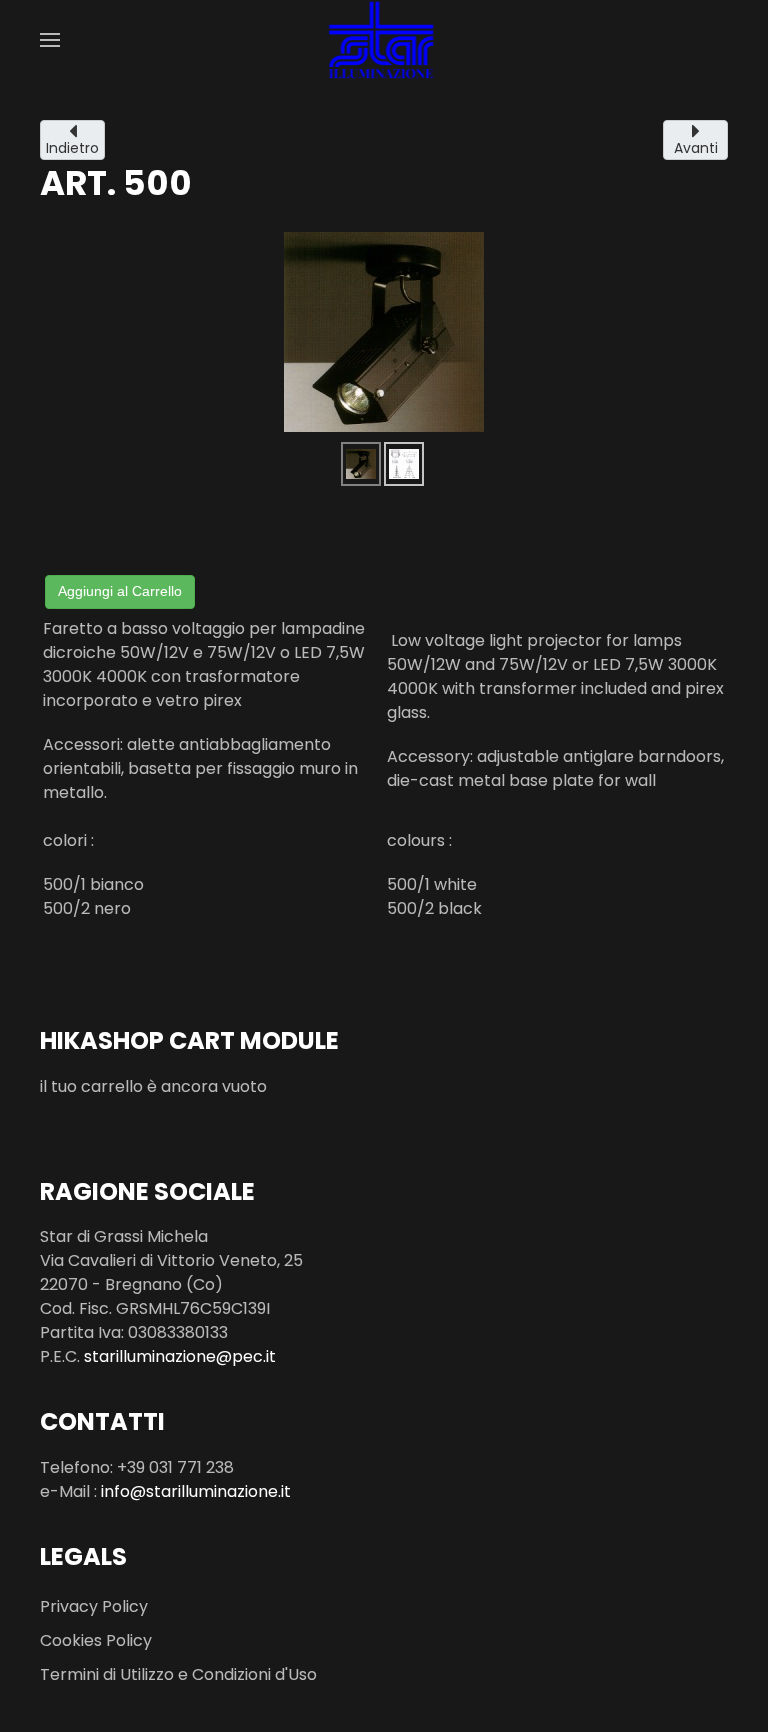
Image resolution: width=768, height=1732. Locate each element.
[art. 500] (384, 331)
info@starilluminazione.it (196, 1491)
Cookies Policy (96, 1640)
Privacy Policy (94, 1606)
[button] (50, 40)
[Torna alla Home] (384, 40)
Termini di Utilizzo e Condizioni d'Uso (178, 1674)
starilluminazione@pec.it (180, 1356)
